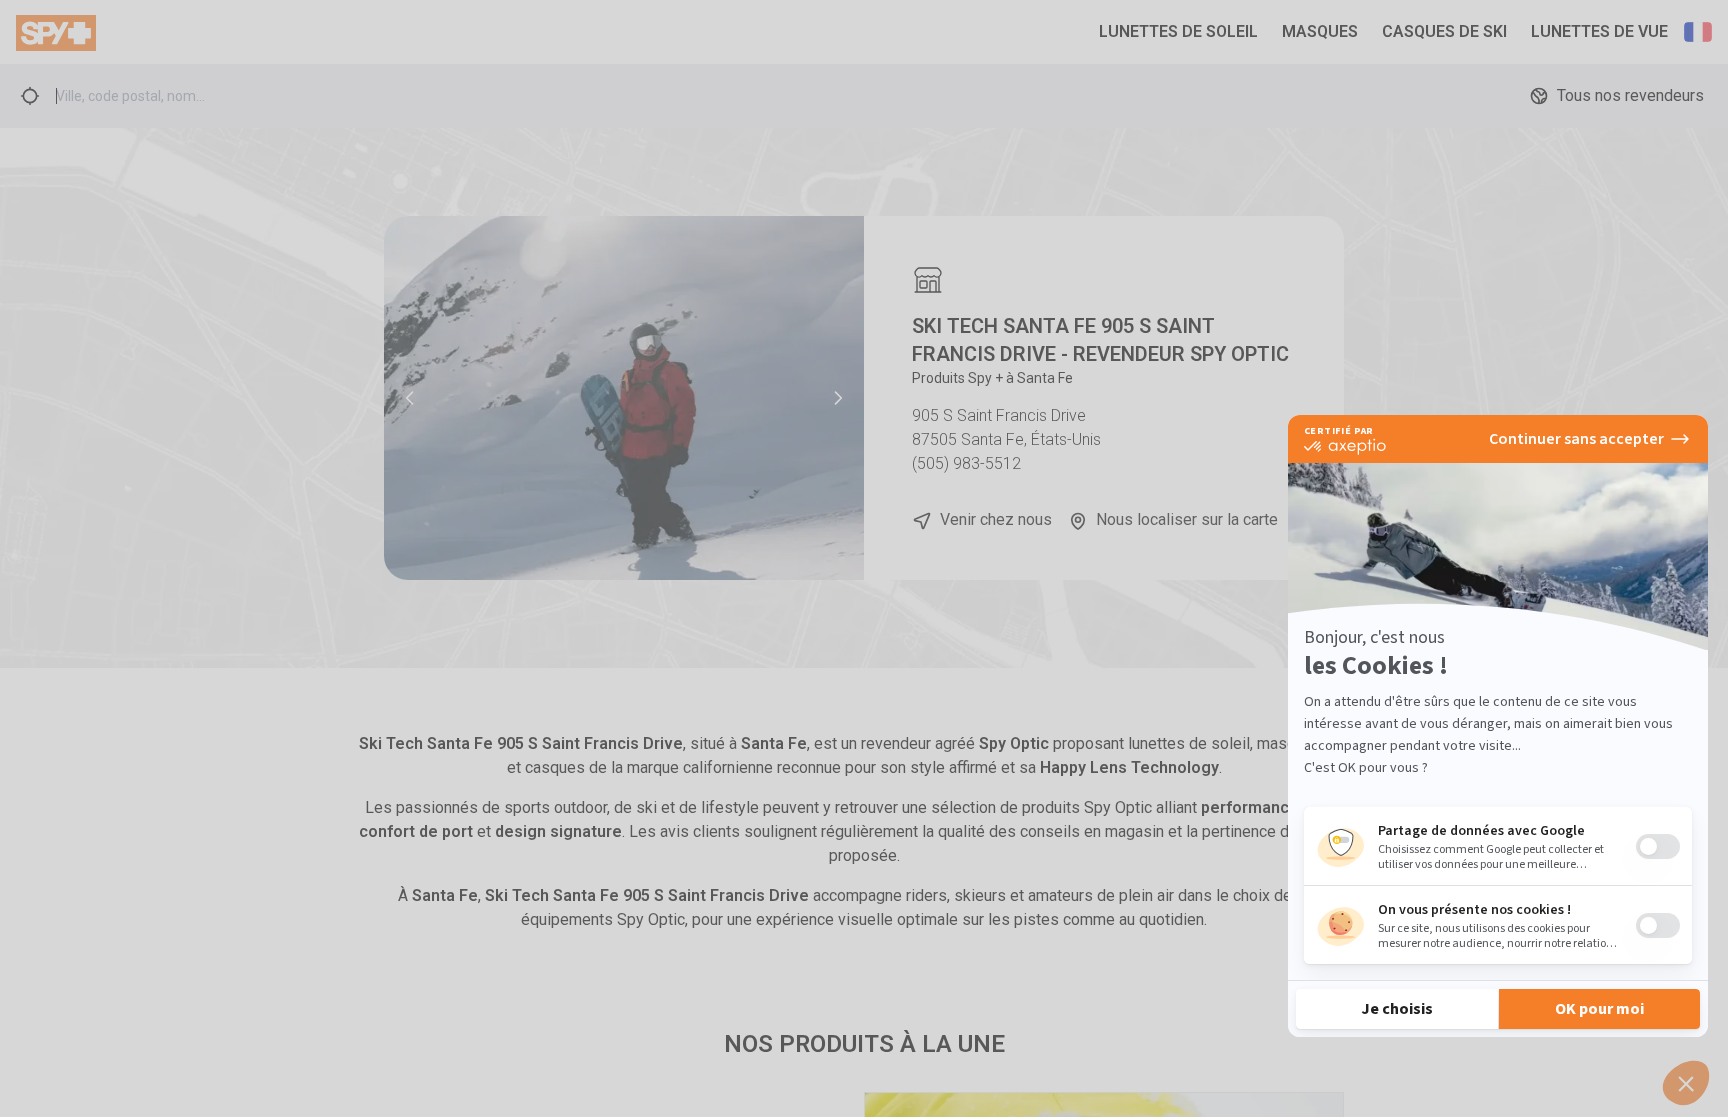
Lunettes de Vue (1599, 31)
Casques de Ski (1444, 31)
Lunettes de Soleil (1178, 31)
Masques (1320, 31)
